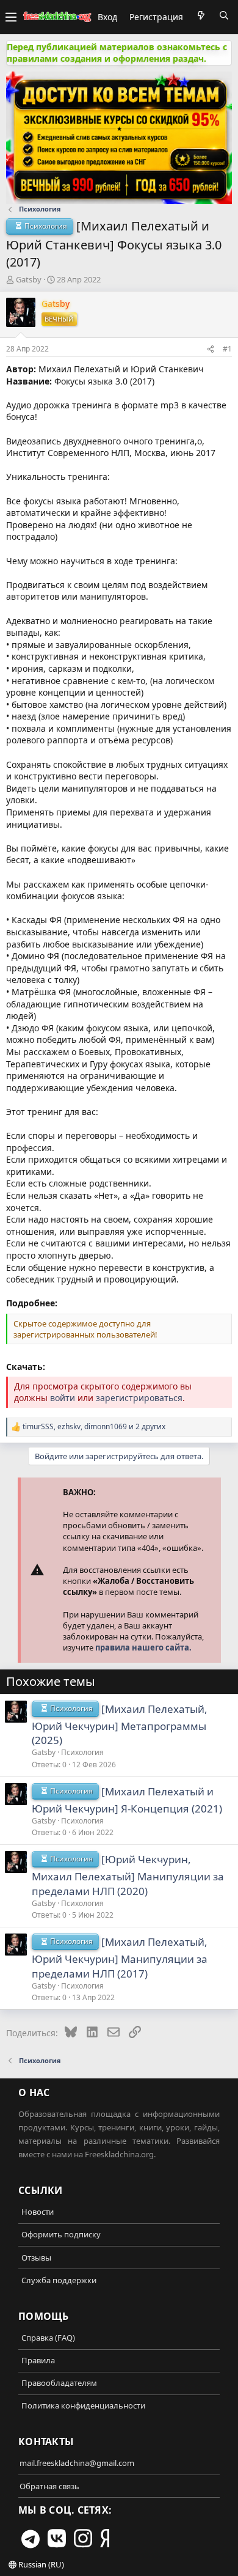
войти (63, 1398)
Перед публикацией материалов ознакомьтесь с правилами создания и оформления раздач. (117, 53)
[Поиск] (224, 15)
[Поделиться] (211, 349)
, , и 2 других (94, 1427)
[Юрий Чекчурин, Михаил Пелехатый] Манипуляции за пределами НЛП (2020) (128, 1875)
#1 (227, 349)
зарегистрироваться (139, 1398)
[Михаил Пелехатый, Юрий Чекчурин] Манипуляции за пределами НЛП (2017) (120, 1958)
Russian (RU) (40, 2564)
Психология (82, 1752)
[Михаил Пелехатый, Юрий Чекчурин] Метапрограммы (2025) (120, 1725)
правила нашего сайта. (143, 1647)
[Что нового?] (201, 15)
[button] (11, 17)
